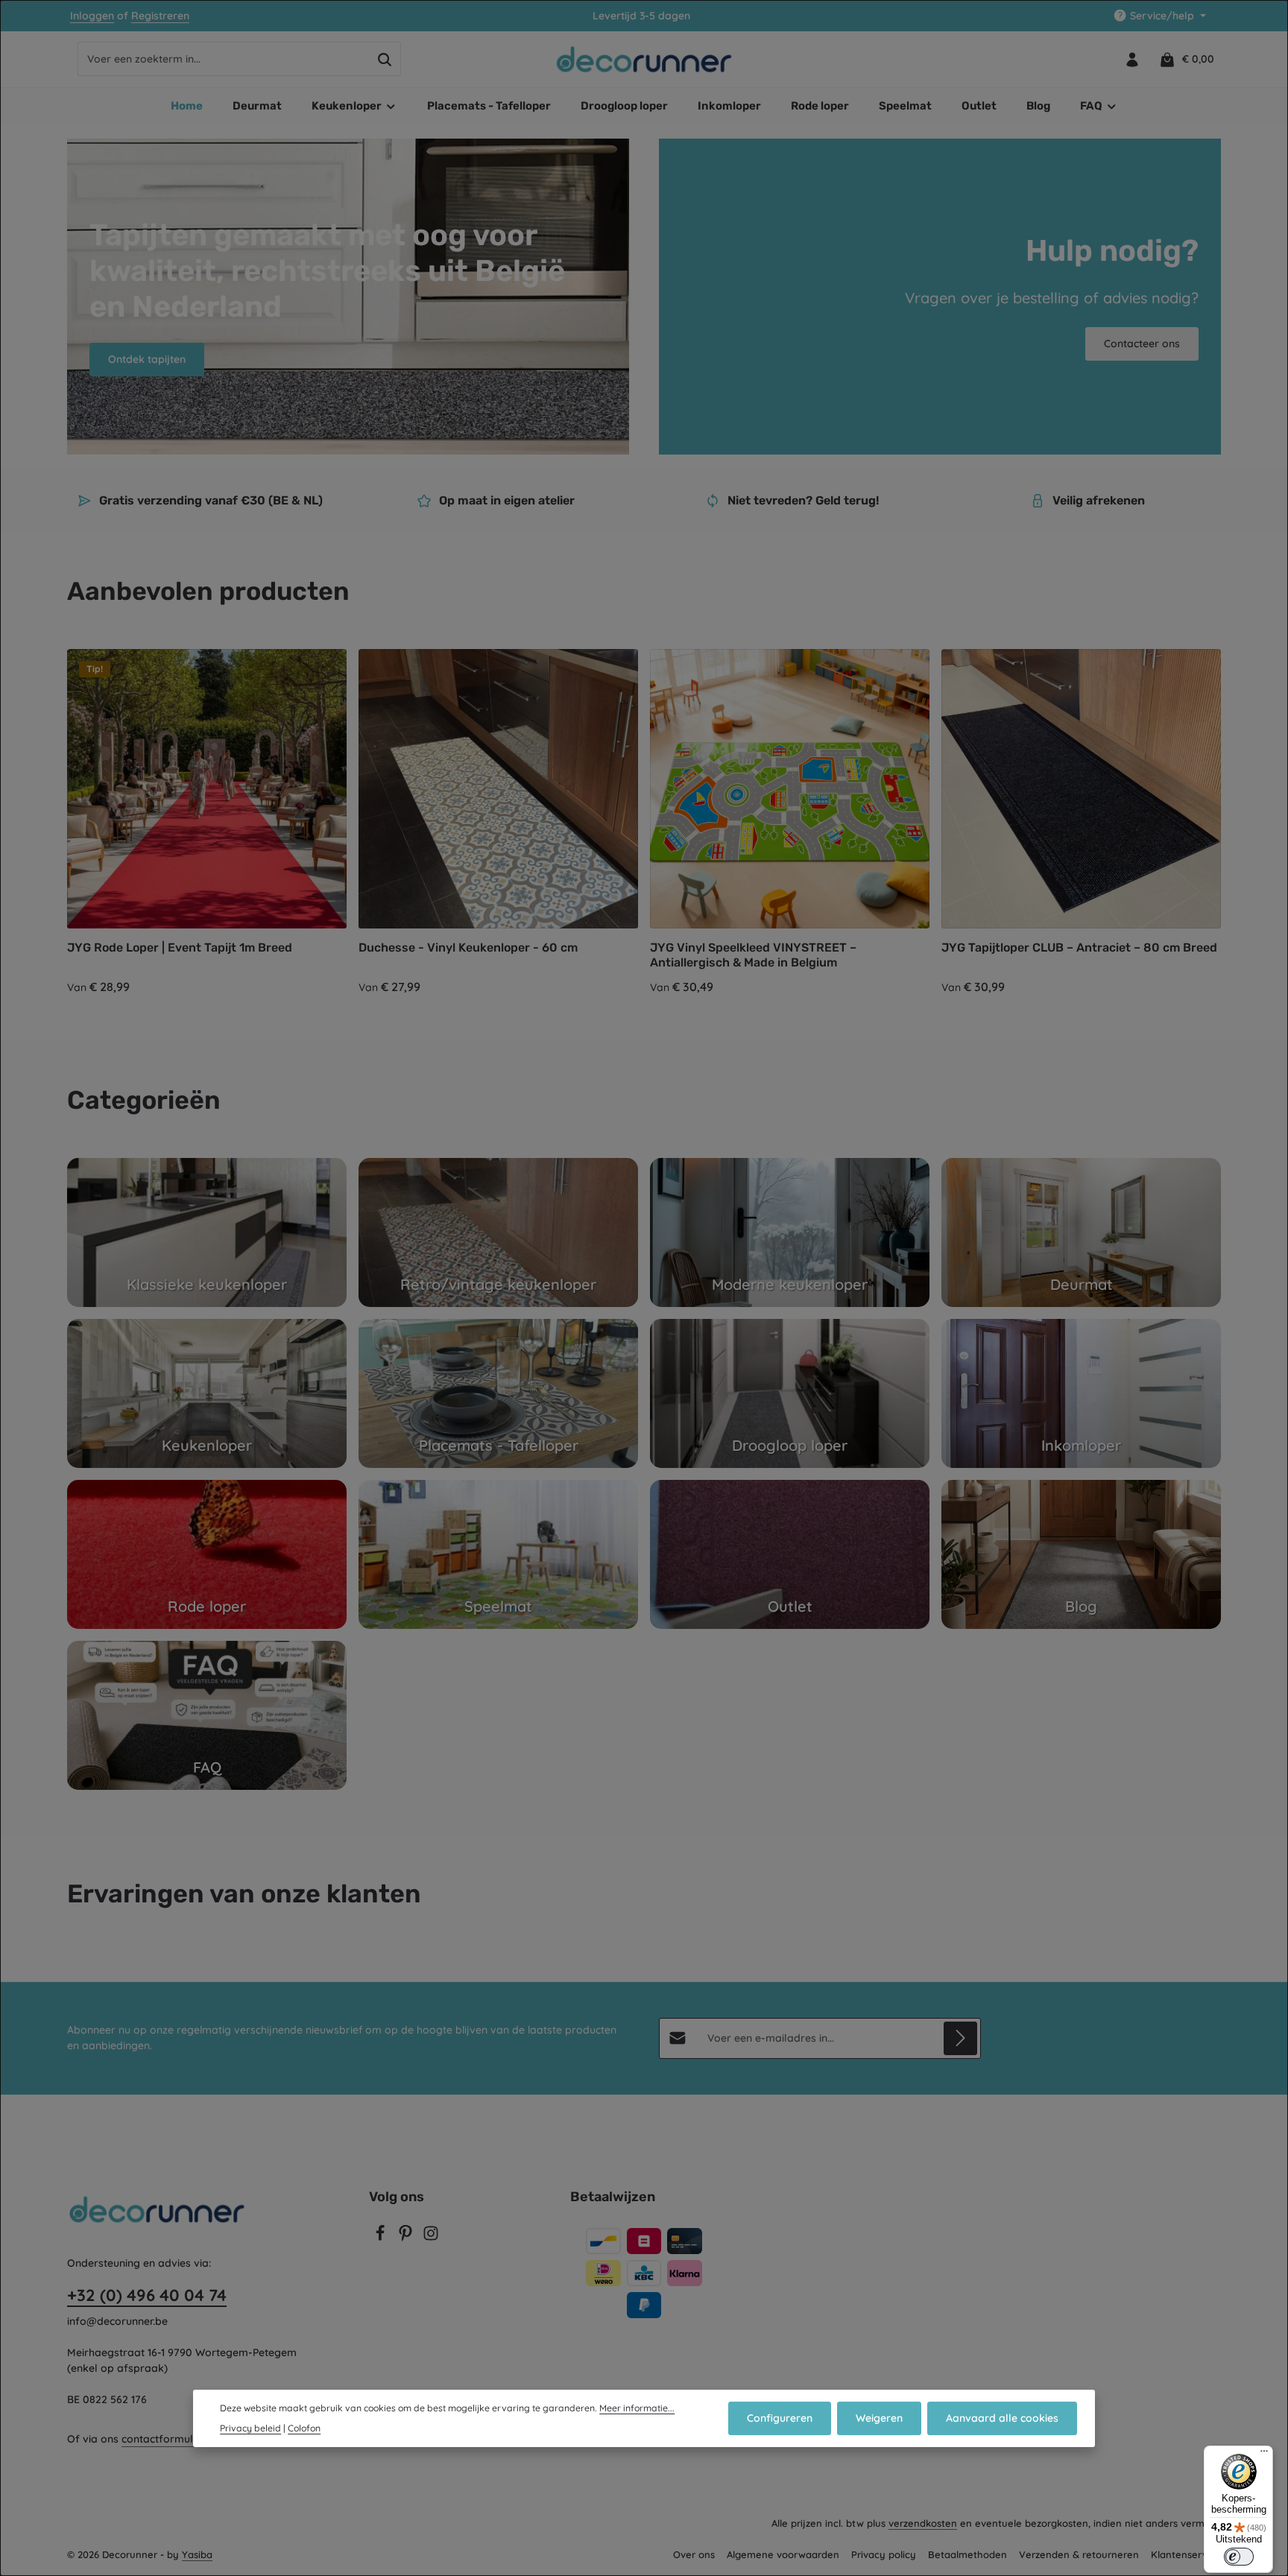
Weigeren (879, 2418)
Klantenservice (1186, 2554)
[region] (644, 823)
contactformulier (164, 2439)
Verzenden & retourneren (1079, 2554)
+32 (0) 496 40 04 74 (147, 2295)
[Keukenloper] (207, 1393)
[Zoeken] (385, 60)
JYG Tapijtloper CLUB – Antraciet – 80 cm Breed (1079, 947)
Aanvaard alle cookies (1002, 2418)
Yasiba (197, 2554)
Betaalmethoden (967, 2554)
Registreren (160, 16)
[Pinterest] (407, 2238)
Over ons (694, 2554)
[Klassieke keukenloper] (207, 1232)
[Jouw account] (1132, 59)
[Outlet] (790, 1554)
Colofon (304, 2428)
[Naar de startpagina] (644, 60)
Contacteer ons (1142, 344)
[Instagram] (431, 2238)
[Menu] (1264, 2455)
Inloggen (92, 16)
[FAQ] (207, 1715)
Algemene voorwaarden (783, 2554)
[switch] (1239, 2557)
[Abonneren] (960, 2038)
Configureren (780, 2418)
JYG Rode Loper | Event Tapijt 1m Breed (180, 947)
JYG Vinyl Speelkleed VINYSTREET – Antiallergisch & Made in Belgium (753, 955)
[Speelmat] (498, 1554)
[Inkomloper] (1081, 1393)
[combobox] (224, 60)
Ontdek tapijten (147, 359)
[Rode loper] (207, 1554)
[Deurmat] (1081, 1232)
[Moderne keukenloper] (790, 1232)
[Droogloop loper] (790, 1393)
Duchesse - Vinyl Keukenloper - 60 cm (468, 947)
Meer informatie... (637, 2408)
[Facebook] (382, 2238)
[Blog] (1081, 1554)
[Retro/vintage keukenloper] (498, 1232)
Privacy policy (884, 2554)
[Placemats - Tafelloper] (498, 1393)
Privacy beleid (250, 2428)
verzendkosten (923, 2523)
